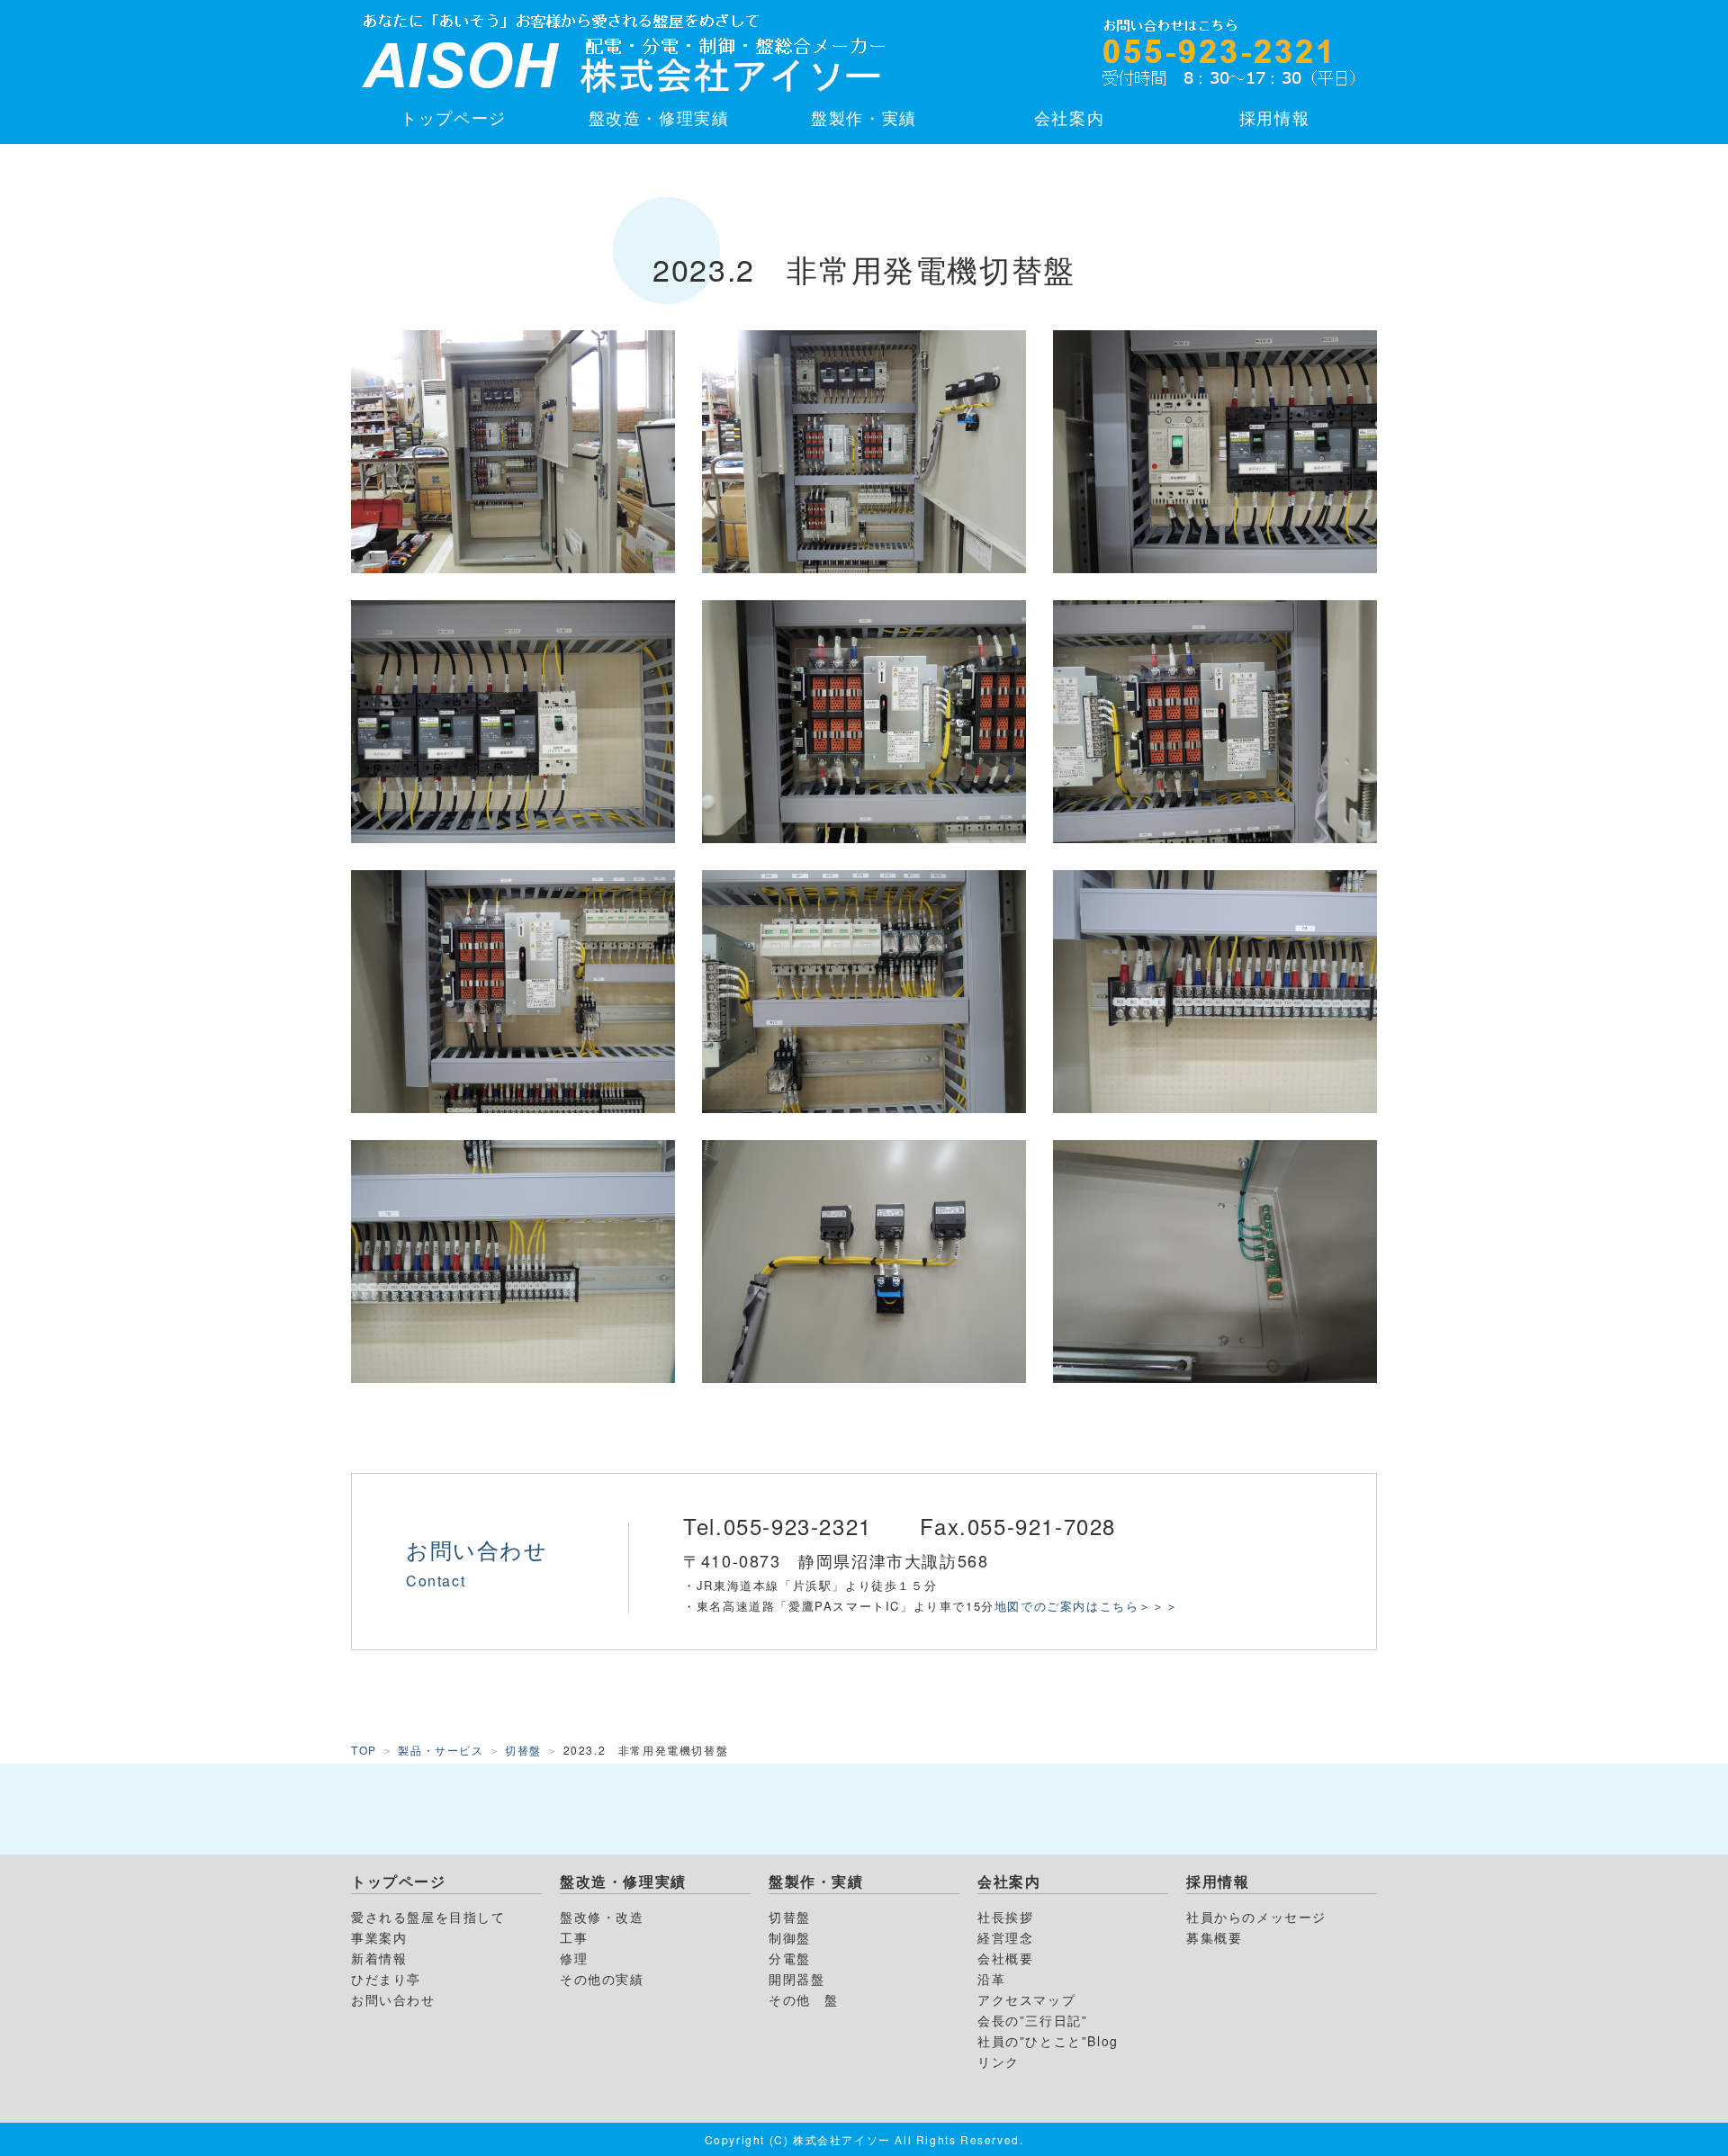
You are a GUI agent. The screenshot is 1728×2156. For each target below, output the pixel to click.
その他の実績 (602, 1979)
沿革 (991, 1979)
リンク (999, 2062)
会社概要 (1005, 1958)
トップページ (454, 117)
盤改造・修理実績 (659, 117)
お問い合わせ (393, 1999)
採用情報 (1274, 117)
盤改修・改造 (602, 1917)
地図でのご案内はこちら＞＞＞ (1093, 1606)
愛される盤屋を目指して (428, 1917)
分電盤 (790, 1958)
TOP (364, 1750)
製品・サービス (441, 1750)
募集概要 (1214, 1937)
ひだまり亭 (386, 1979)
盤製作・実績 (864, 117)
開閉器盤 (796, 1979)
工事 (574, 1937)
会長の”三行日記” (1032, 2020)
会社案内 (1069, 117)
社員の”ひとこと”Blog (1048, 2041)
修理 (574, 1958)
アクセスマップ (1026, 1999)
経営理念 (1005, 1937)
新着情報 (379, 1958)
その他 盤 (804, 1999)
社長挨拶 (1005, 1917)
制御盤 (790, 1937)
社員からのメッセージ (1256, 1917)
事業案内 (379, 1937)
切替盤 (523, 1750)
